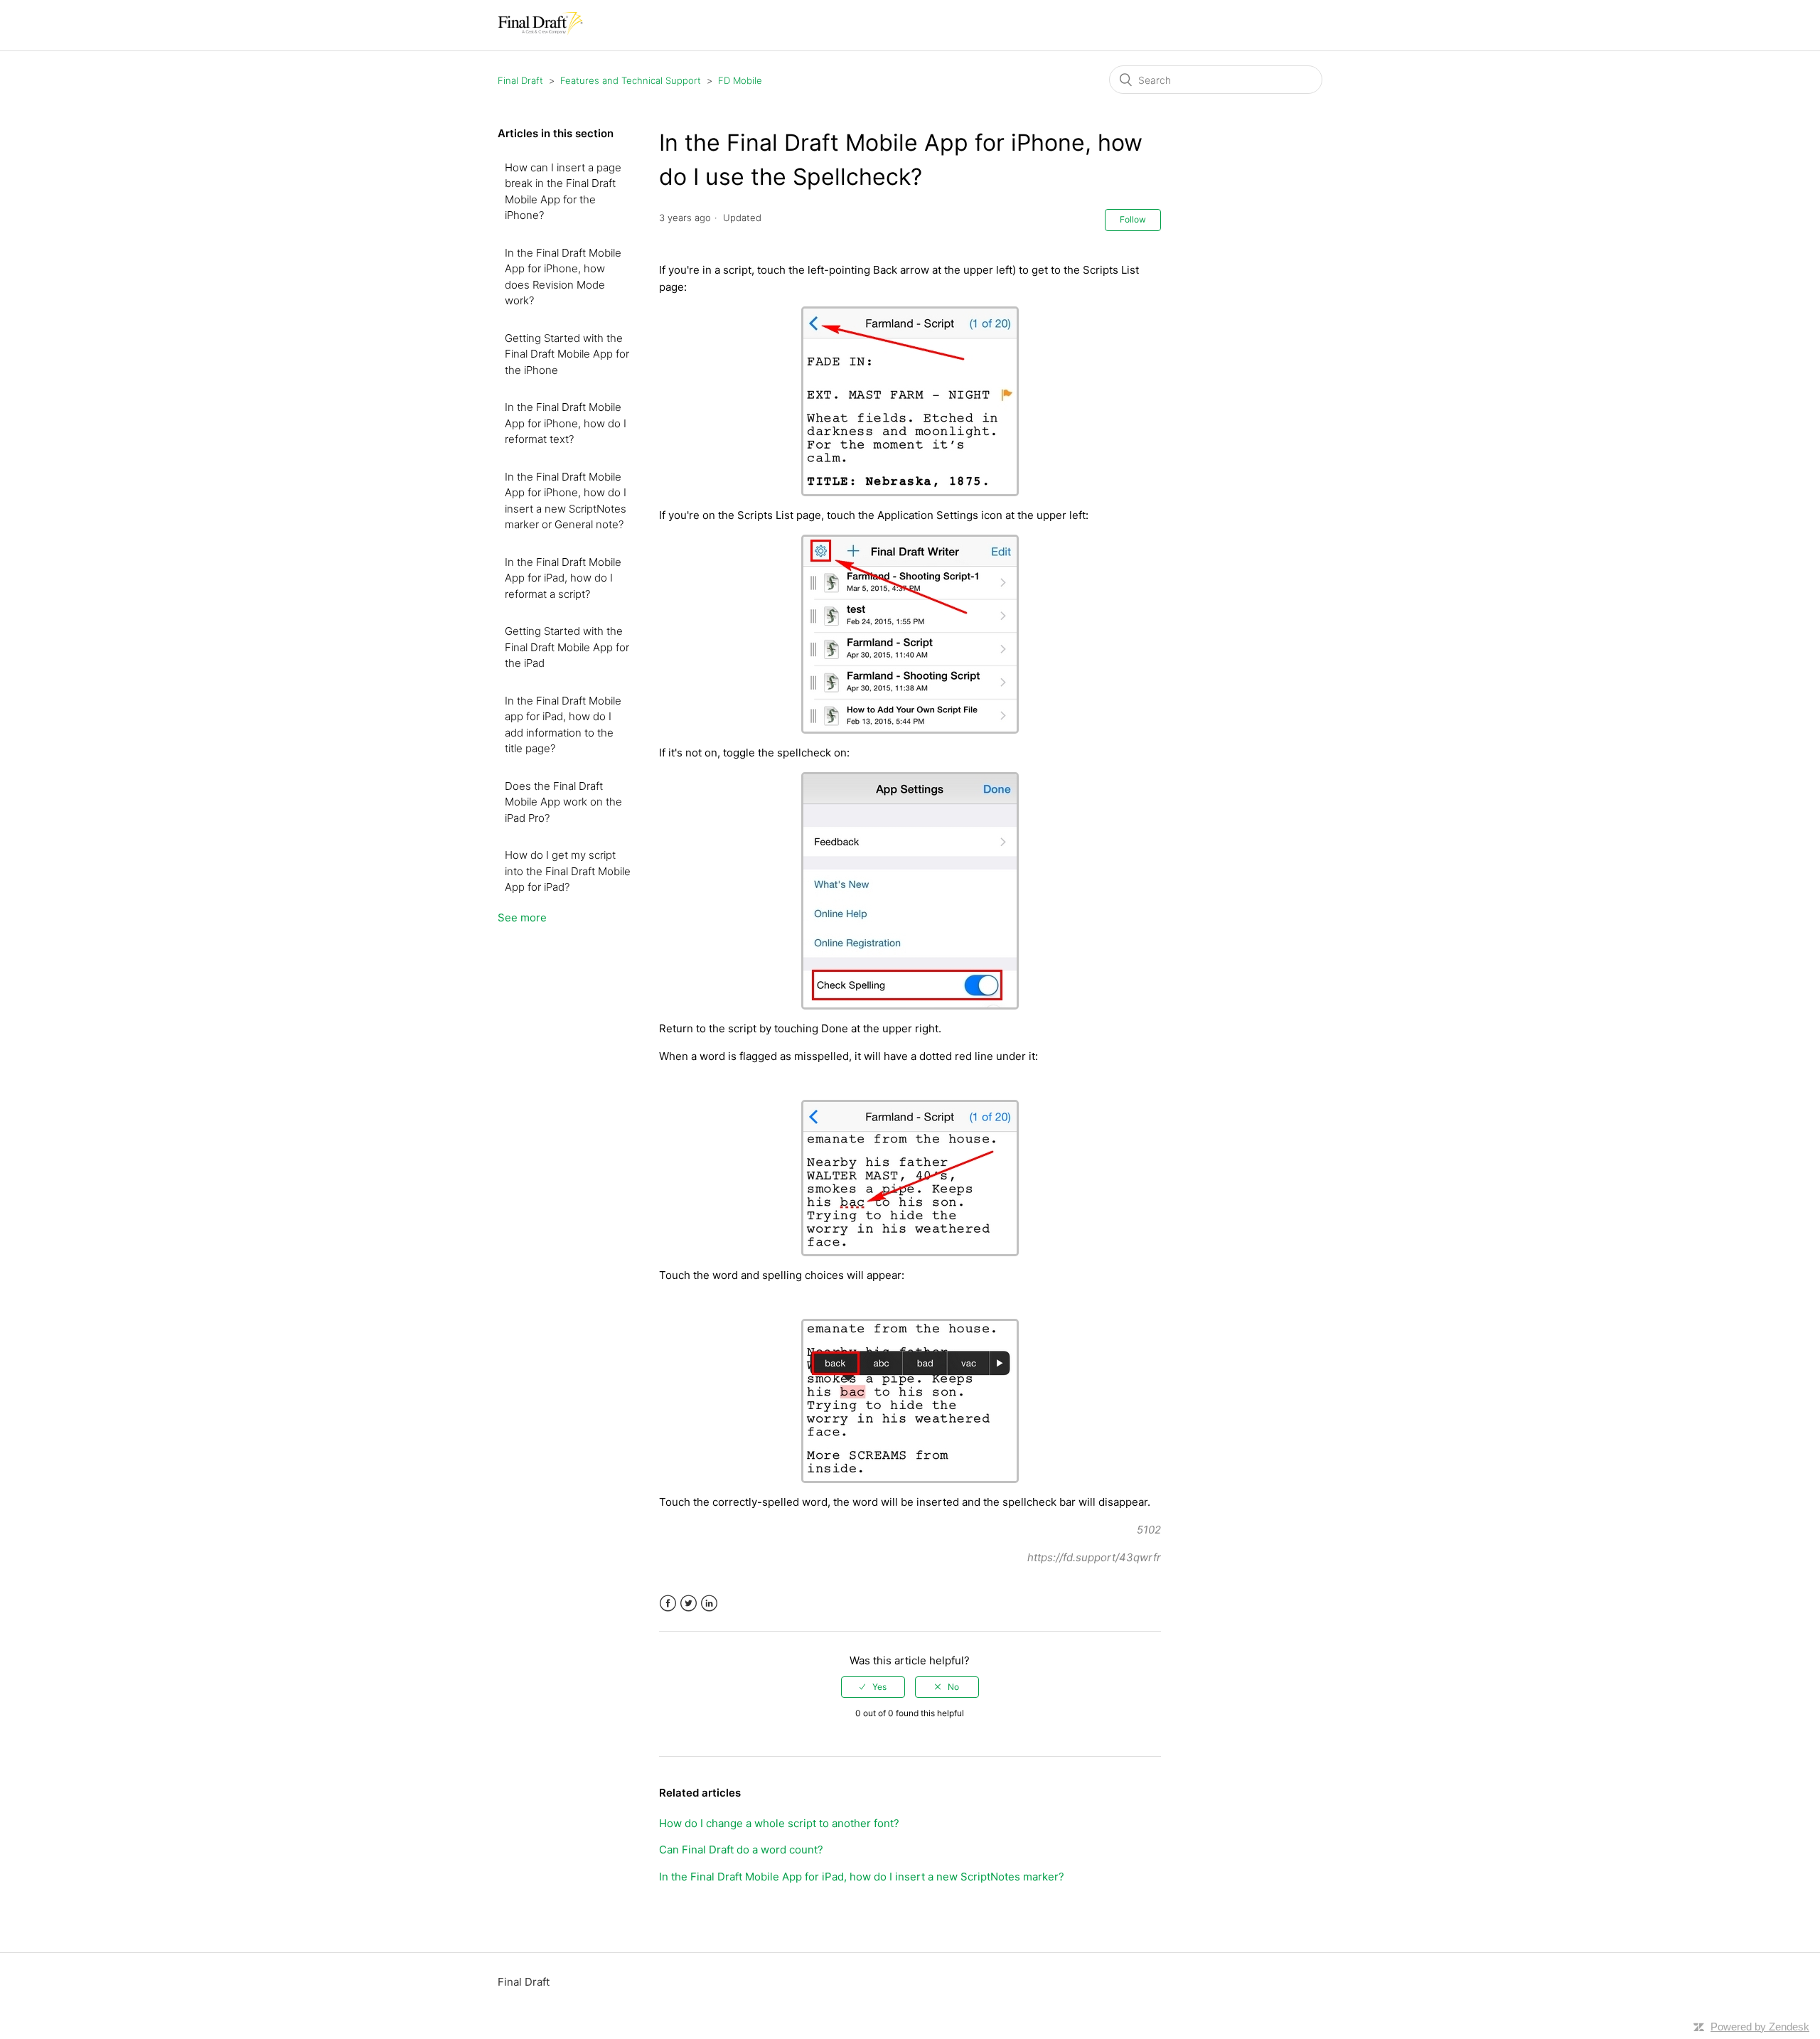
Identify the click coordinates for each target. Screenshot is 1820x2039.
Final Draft (520, 80)
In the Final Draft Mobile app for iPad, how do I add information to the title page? (563, 725)
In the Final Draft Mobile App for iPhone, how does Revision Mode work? (563, 277)
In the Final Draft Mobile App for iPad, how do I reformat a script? (563, 578)
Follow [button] (1133, 219)
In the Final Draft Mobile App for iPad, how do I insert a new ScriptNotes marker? (862, 1877)
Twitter (689, 1604)
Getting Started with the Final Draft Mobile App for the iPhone (567, 354)
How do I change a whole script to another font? (779, 1823)
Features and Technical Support (631, 80)
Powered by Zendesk (1760, 2027)
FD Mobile (740, 80)
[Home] (540, 32)
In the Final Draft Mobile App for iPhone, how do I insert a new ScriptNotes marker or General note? (566, 501)
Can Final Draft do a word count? (741, 1850)
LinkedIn (709, 1604)
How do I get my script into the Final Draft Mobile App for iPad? (568, 871)
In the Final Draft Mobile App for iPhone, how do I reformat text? (566, 423)
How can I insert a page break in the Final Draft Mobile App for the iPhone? (563, 192)
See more (522, 917)
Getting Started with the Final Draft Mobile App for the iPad (567, 647)
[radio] (873, 1687)
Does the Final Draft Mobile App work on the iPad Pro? (563, 802)
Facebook (668, 1604)
